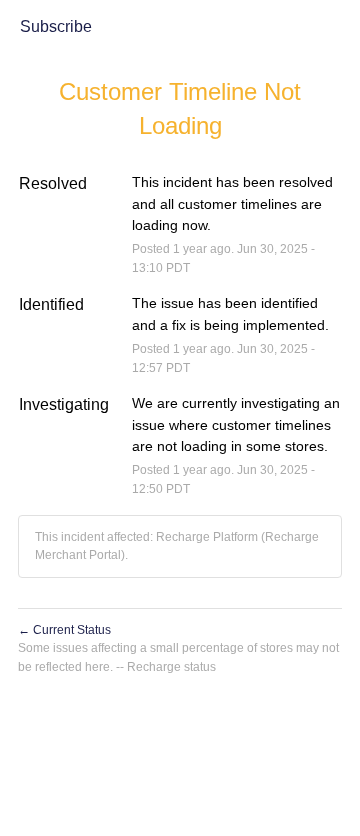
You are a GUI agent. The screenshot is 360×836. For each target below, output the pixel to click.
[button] (56, 28)
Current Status (64, 630)
